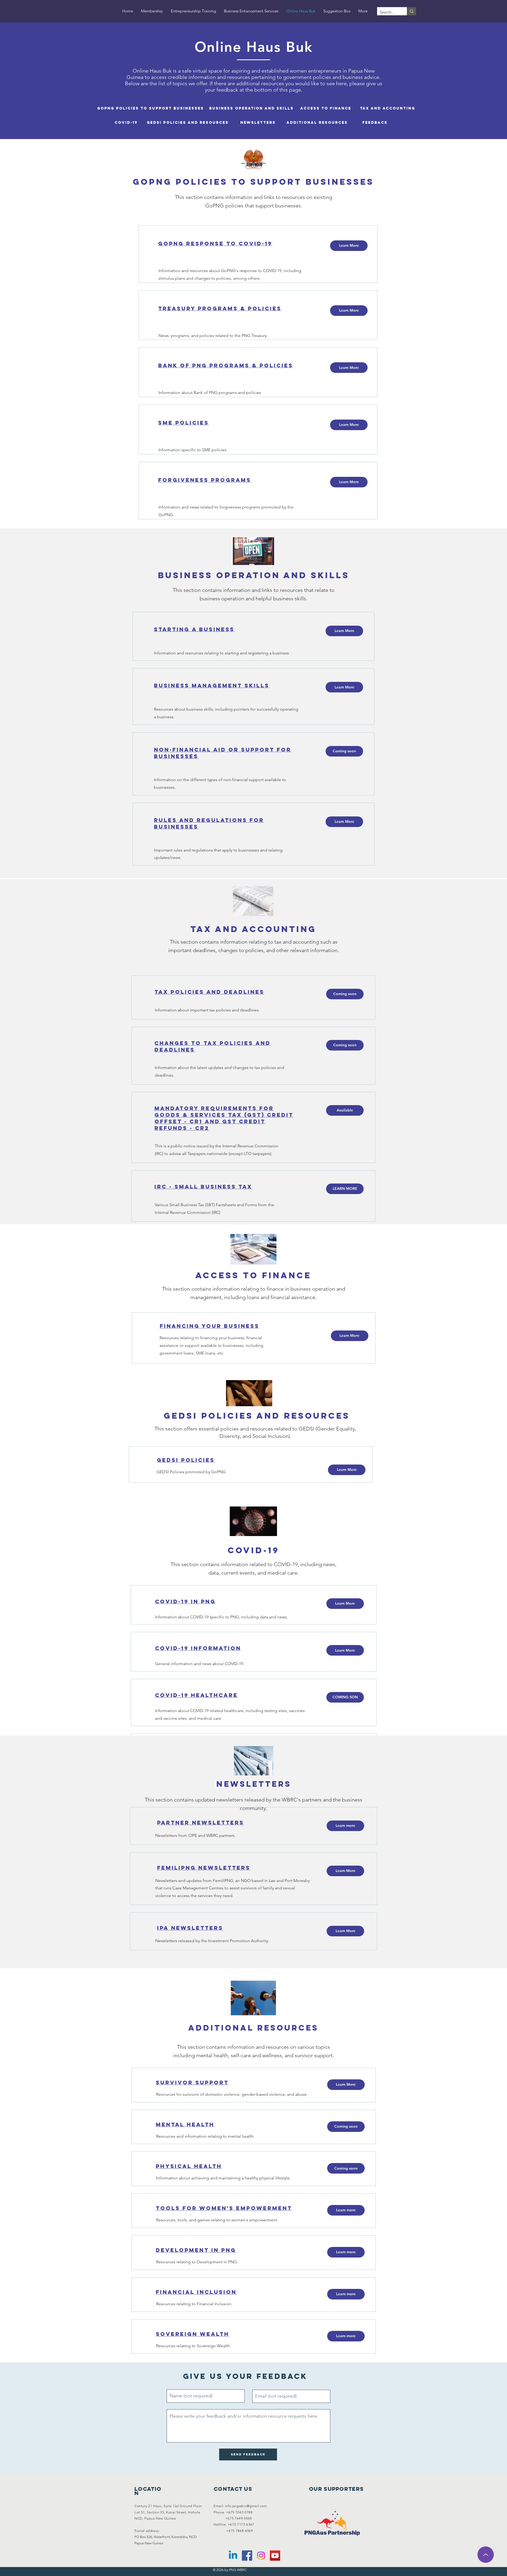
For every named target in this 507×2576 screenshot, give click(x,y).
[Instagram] (261, 2556)
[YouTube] (275, 2556)
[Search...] (412, 11)
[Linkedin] (233, 2556)
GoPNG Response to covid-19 (215, 243)
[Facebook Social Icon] (247, 2556)
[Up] (486, 2555)
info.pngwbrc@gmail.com (246, 2506)
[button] (344, 751)
